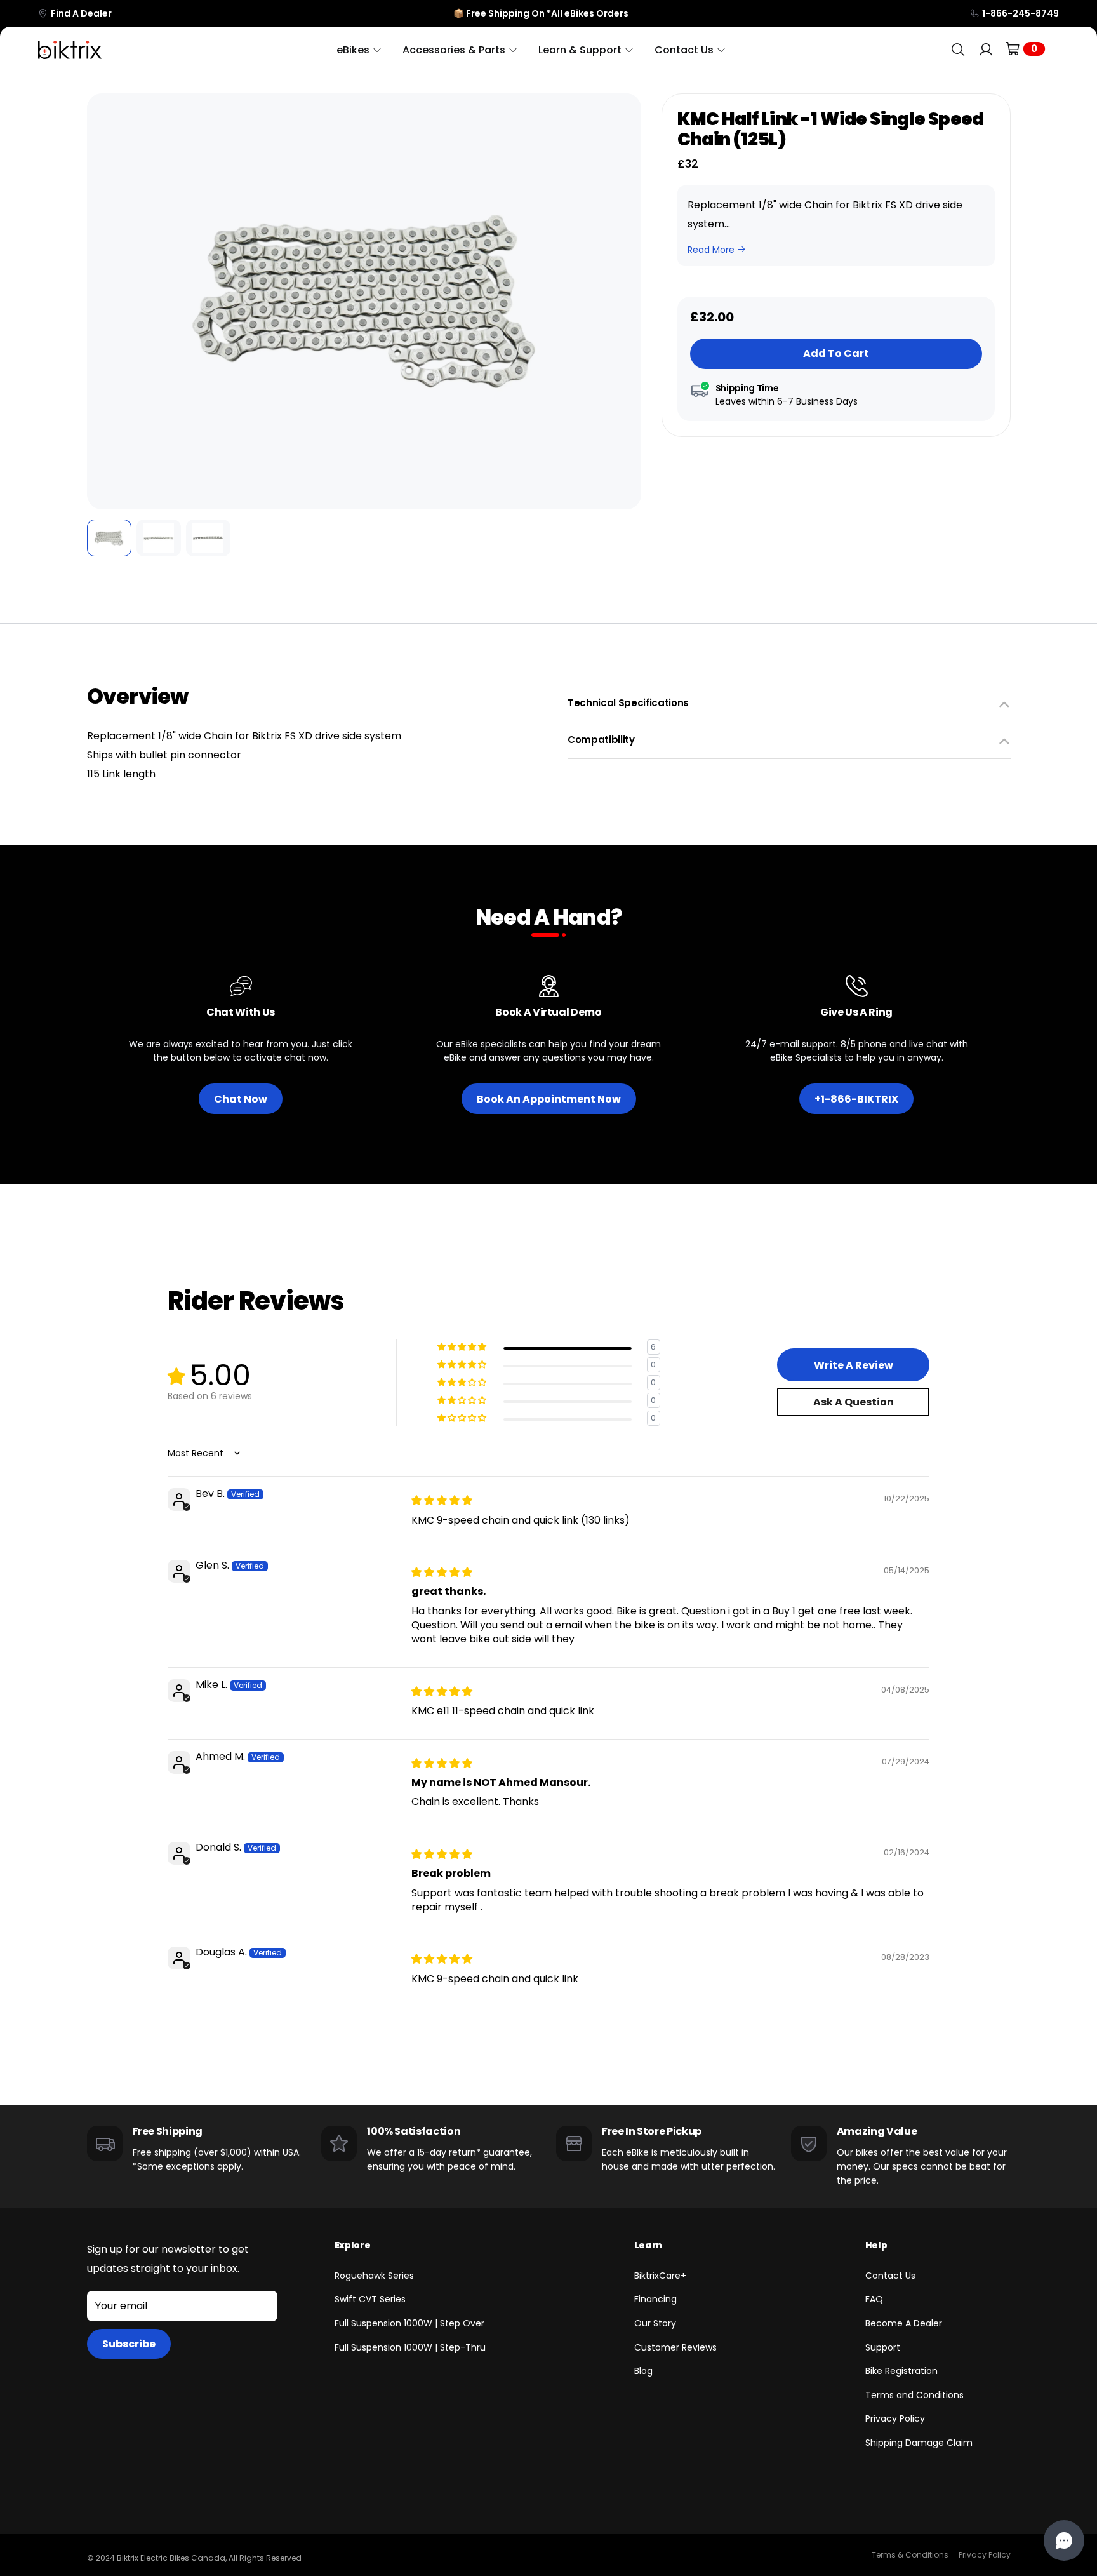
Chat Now (241, 1099)
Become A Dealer (904, 2323)
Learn (648, 2245)
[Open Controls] (1064, 2540)
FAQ (874, 2299)
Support (883, 2347)
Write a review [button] (854, 1365)
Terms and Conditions (914, 2395)
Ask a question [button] (854, 1402)
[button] (105, 302)
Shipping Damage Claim (919, 2443)
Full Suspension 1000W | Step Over (409, 2323)
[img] (442, 1500)
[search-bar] (958, 50)
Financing (655, 2299)
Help (876, 2245)
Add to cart (836, 353)
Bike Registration (901, 2371)
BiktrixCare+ (660, 2276)
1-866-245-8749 (1021, 13)
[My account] (986, 50)
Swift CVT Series (370, 2299)
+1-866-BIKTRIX (856, 1099)
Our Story (655, 2323)
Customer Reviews (675, 2347)
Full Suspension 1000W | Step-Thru (410, 2347)
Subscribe (129, 2344)
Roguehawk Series (374, 2276)
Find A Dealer (81, 13)
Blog (643, 2371)
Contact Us (890, 2276)
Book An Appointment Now (549, 1099)
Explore (353, 2245)
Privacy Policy (895, 2418)
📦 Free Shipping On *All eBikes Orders (541, 13)
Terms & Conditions (910, 2555)
